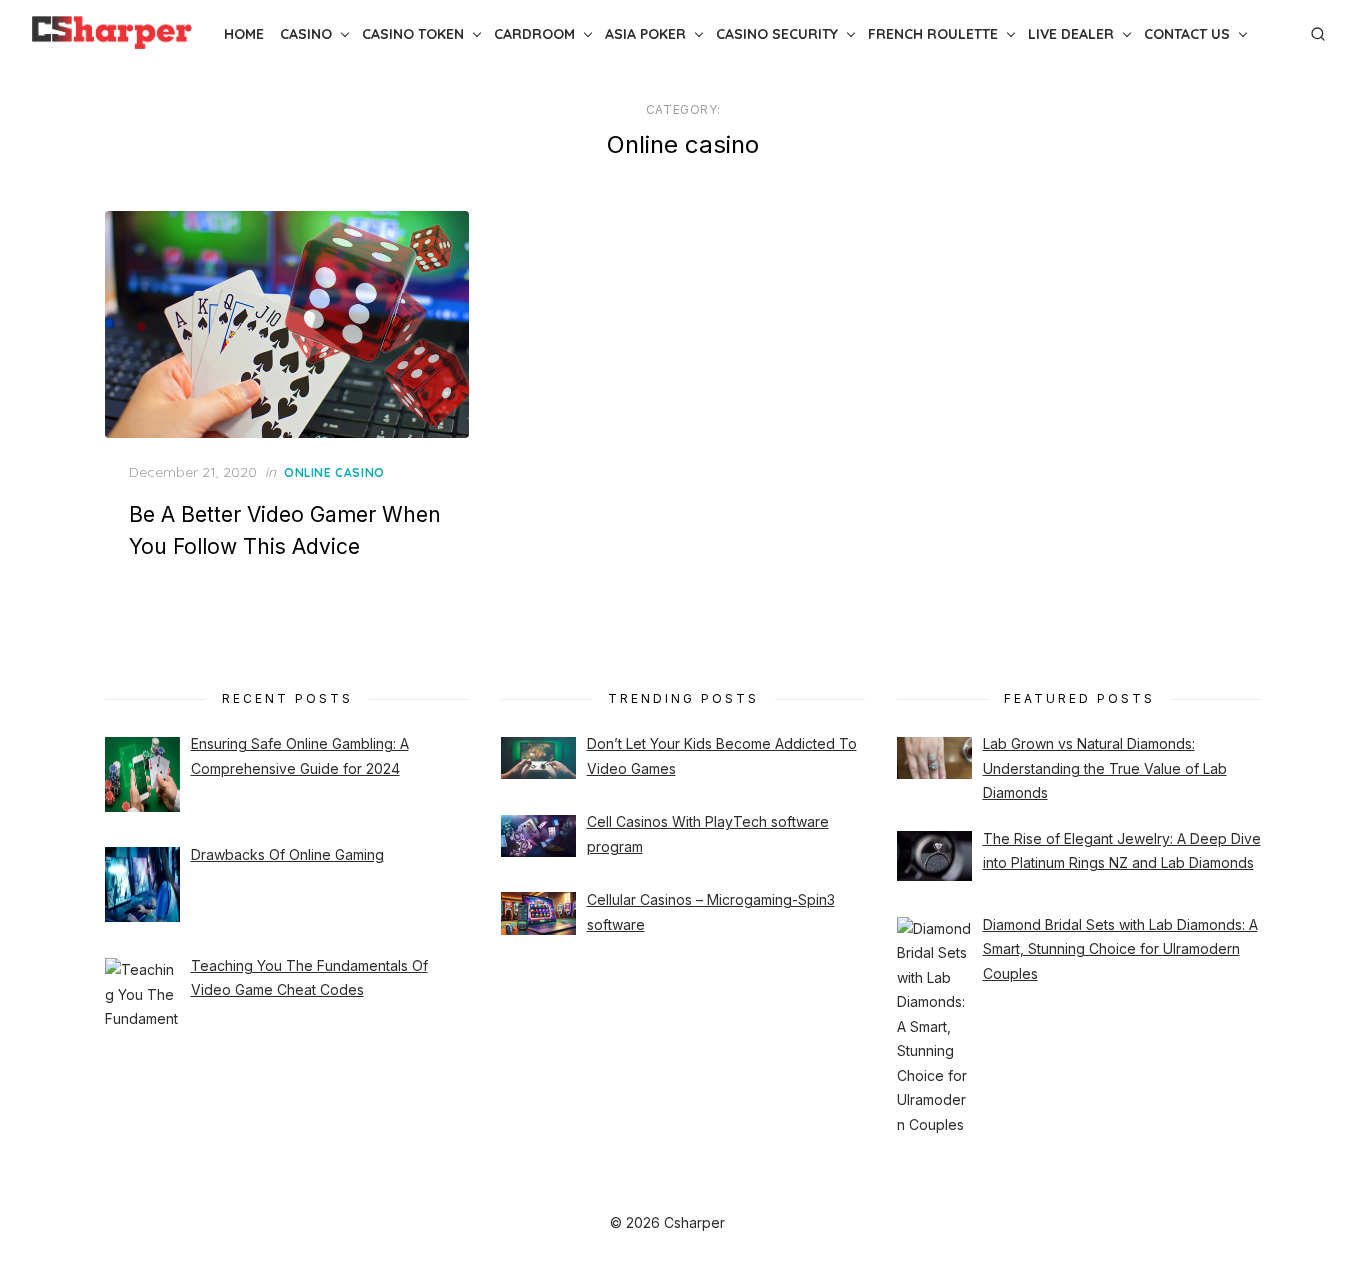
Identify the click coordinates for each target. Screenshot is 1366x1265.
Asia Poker (645, 34)
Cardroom (534, 34)
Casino (306, 34)
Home (244, 34)
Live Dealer (1071, 34)
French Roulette (933, 34)
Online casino (334, 472)
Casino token (413, 34)
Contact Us (1187, 34)
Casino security (777, 34)
